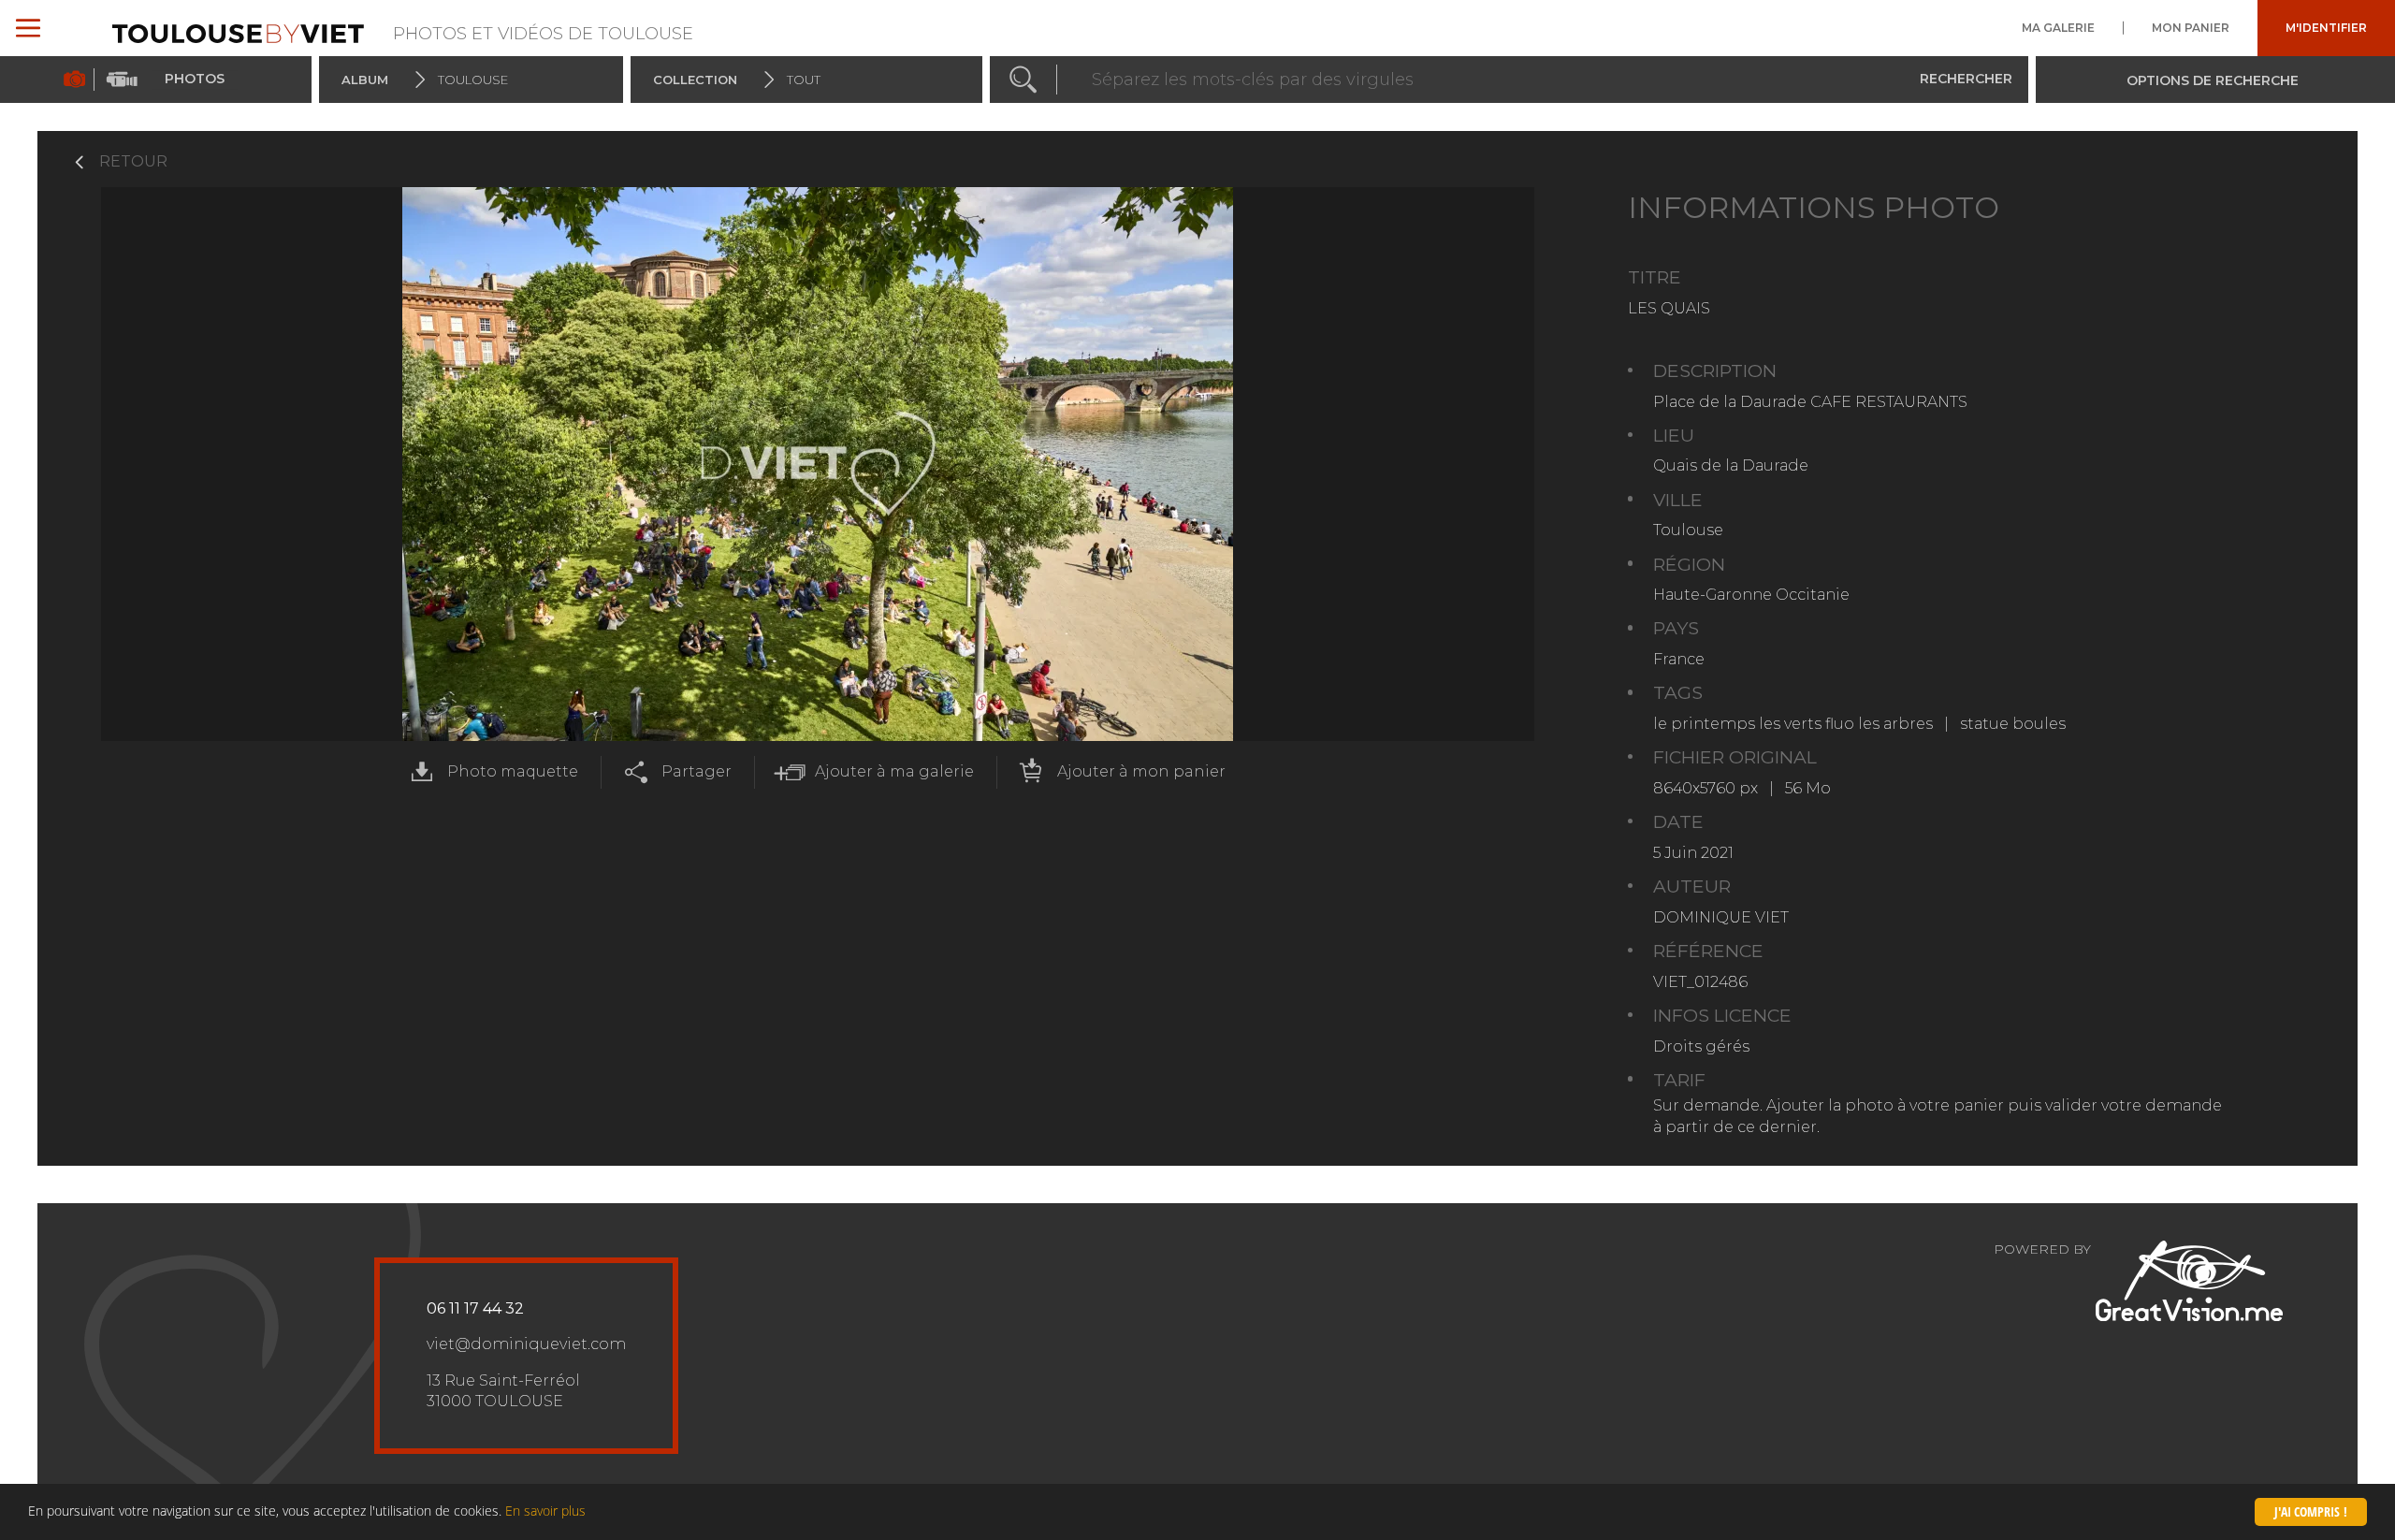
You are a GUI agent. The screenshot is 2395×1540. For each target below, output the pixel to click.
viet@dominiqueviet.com (526, 1344)
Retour (133, 161)
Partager (697, 771)
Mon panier (2191, 28)
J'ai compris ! (2311, 1511)
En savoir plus (545, 1511)
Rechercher (1966, 79)
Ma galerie (2058, 28)
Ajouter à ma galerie (894, 771)
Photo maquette (513, 771)
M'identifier (2326, 28)
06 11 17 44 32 (475, 1308)
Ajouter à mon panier (1141, 771)
